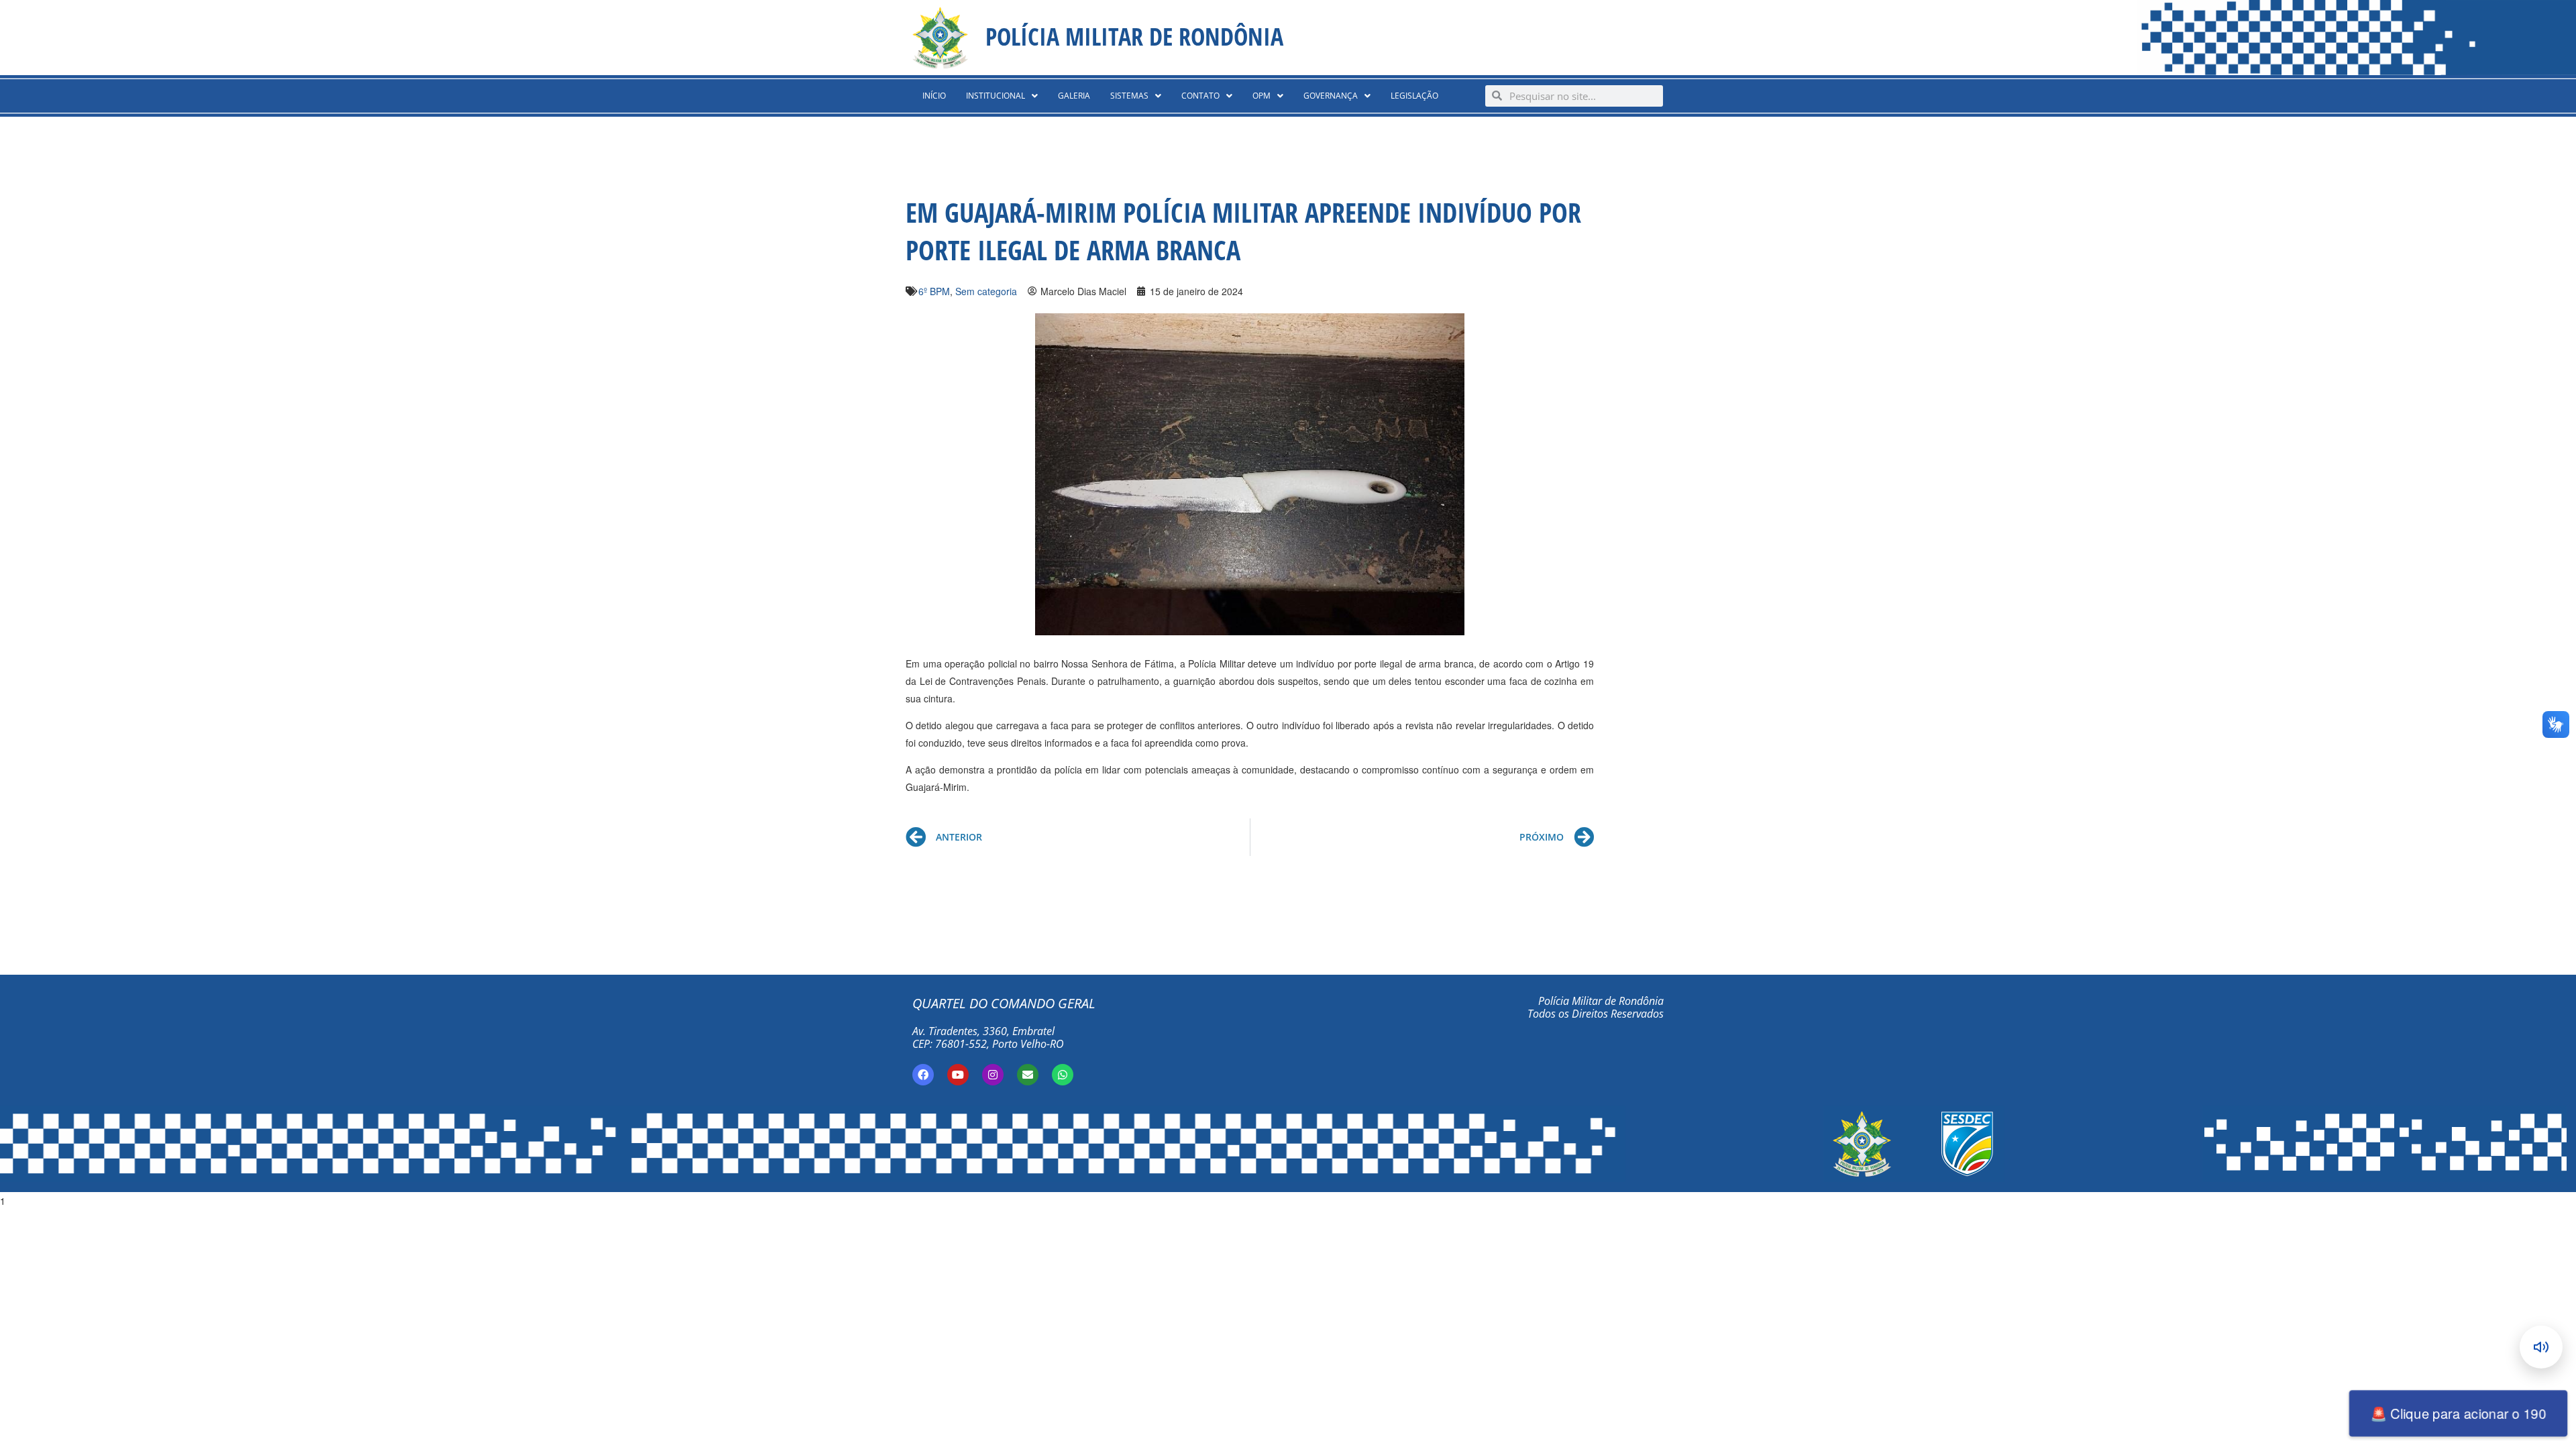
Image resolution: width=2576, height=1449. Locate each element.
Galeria (1074, 96)
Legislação (1414, 96)
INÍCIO (934, 96)
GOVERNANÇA (1331, 96)
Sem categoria (986, 291)
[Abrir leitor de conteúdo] (2541, 1347)
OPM (1262, 96)
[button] (1002, 96)
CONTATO (1200, 96)
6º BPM (934, 291)
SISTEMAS (1129, 96)
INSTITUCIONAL (996, 96)
